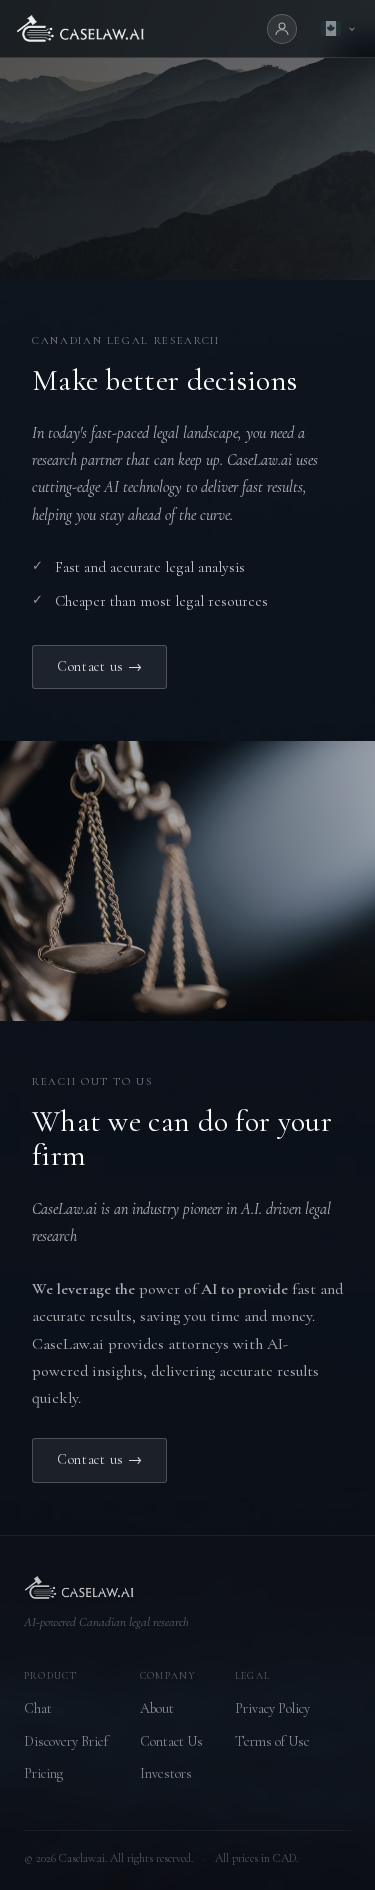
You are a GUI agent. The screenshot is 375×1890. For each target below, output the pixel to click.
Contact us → (99, 666)
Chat (38, 1708)
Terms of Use (272, 1741)
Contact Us (171, 1741)
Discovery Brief (66, 1741)
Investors (166, 1773)
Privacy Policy (272, 1708)
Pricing (43, 1773)
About (157, 1708)
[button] (338, 28)
